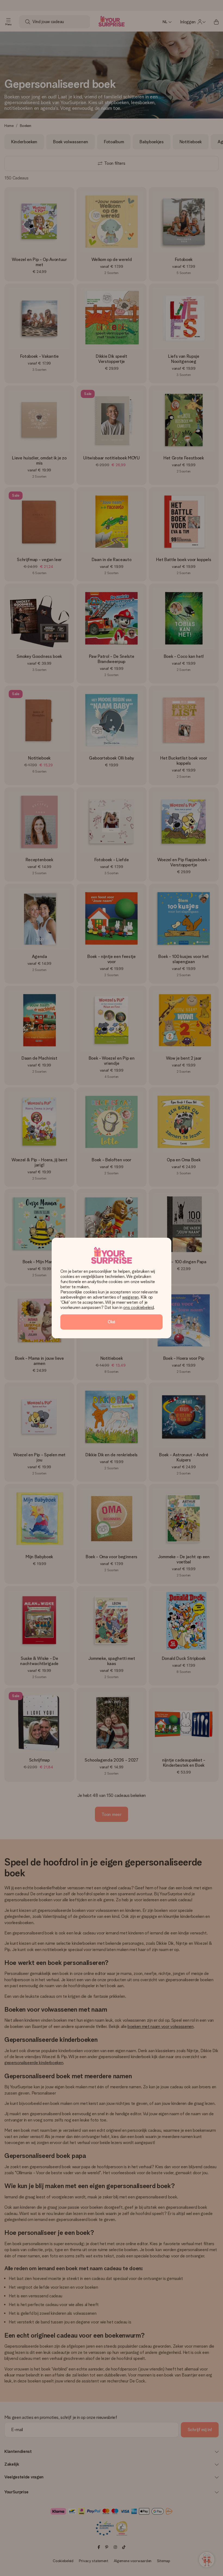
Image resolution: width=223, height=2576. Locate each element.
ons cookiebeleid (138, 1307)
